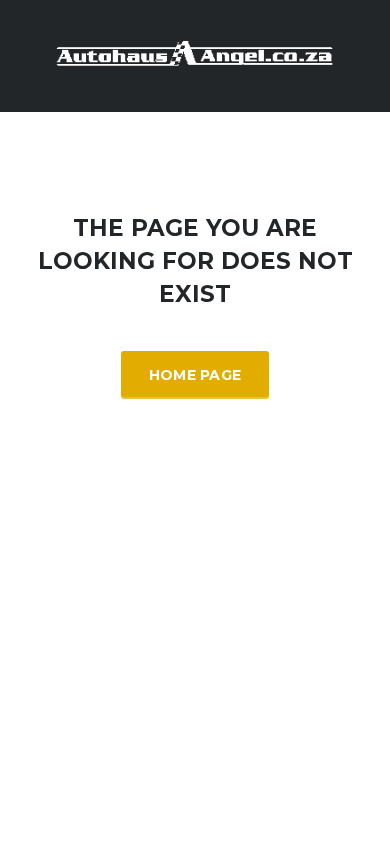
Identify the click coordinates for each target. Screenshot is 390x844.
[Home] (195, 54)
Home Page (195, 375)
